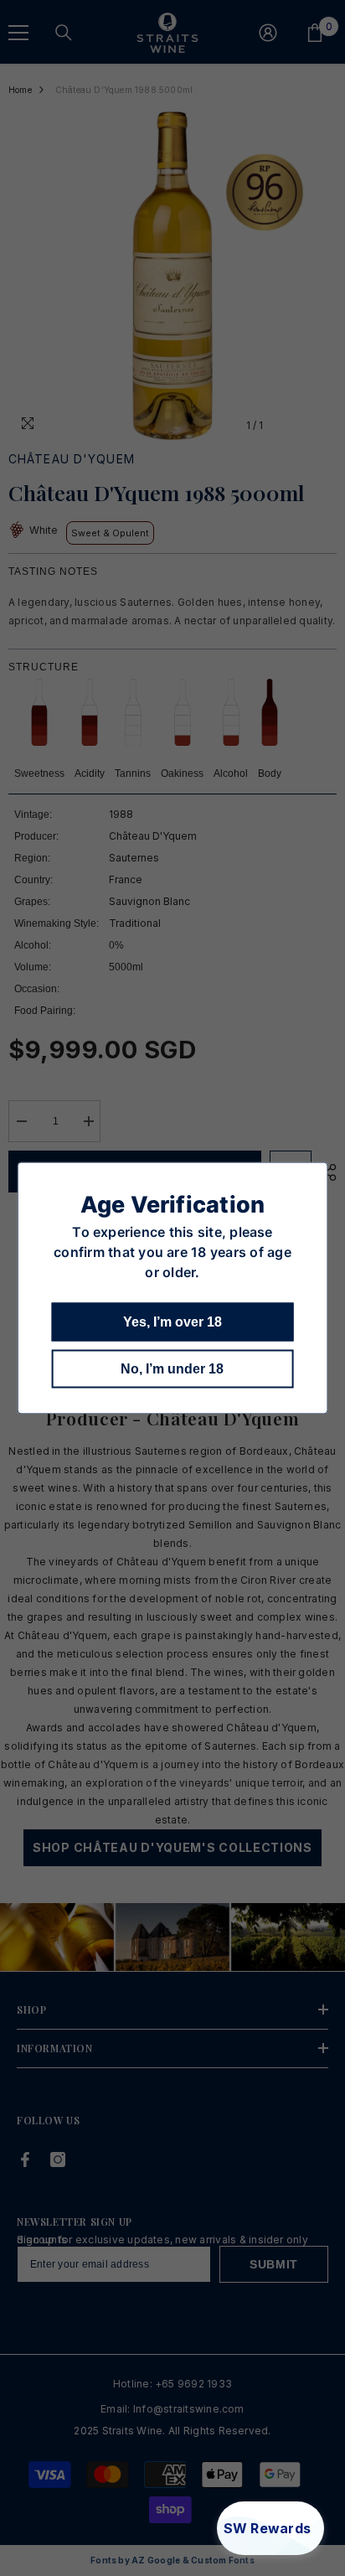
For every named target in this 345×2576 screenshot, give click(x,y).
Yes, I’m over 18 (172, 1322)
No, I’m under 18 (172, 1369)
